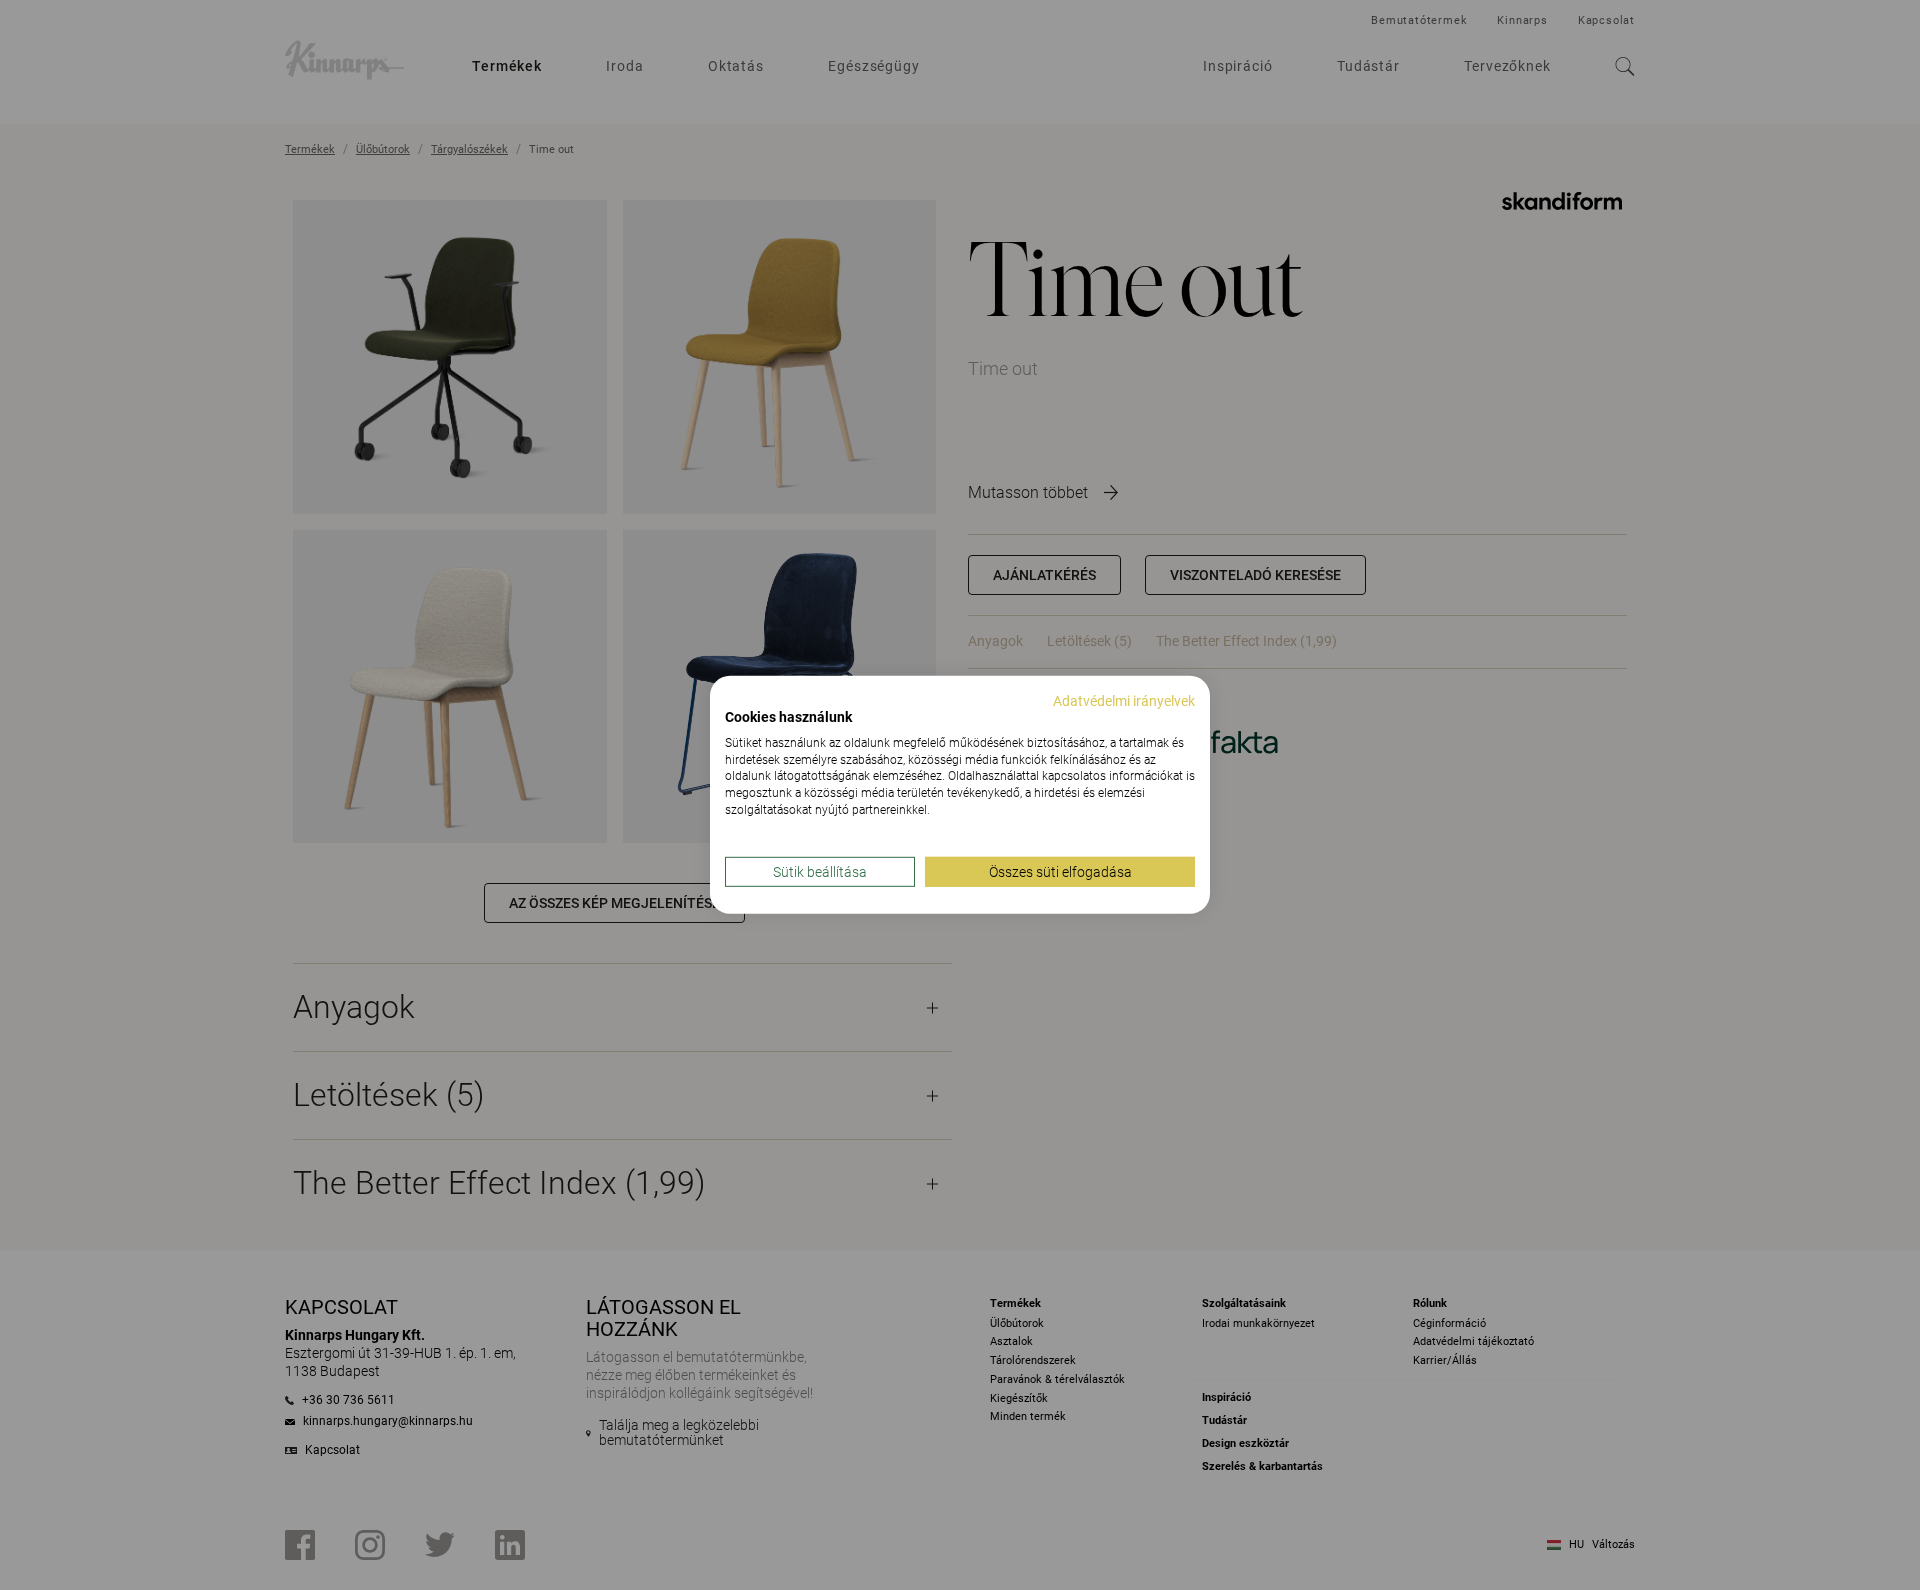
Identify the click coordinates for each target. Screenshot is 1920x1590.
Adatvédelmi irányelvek (1124, 701)
